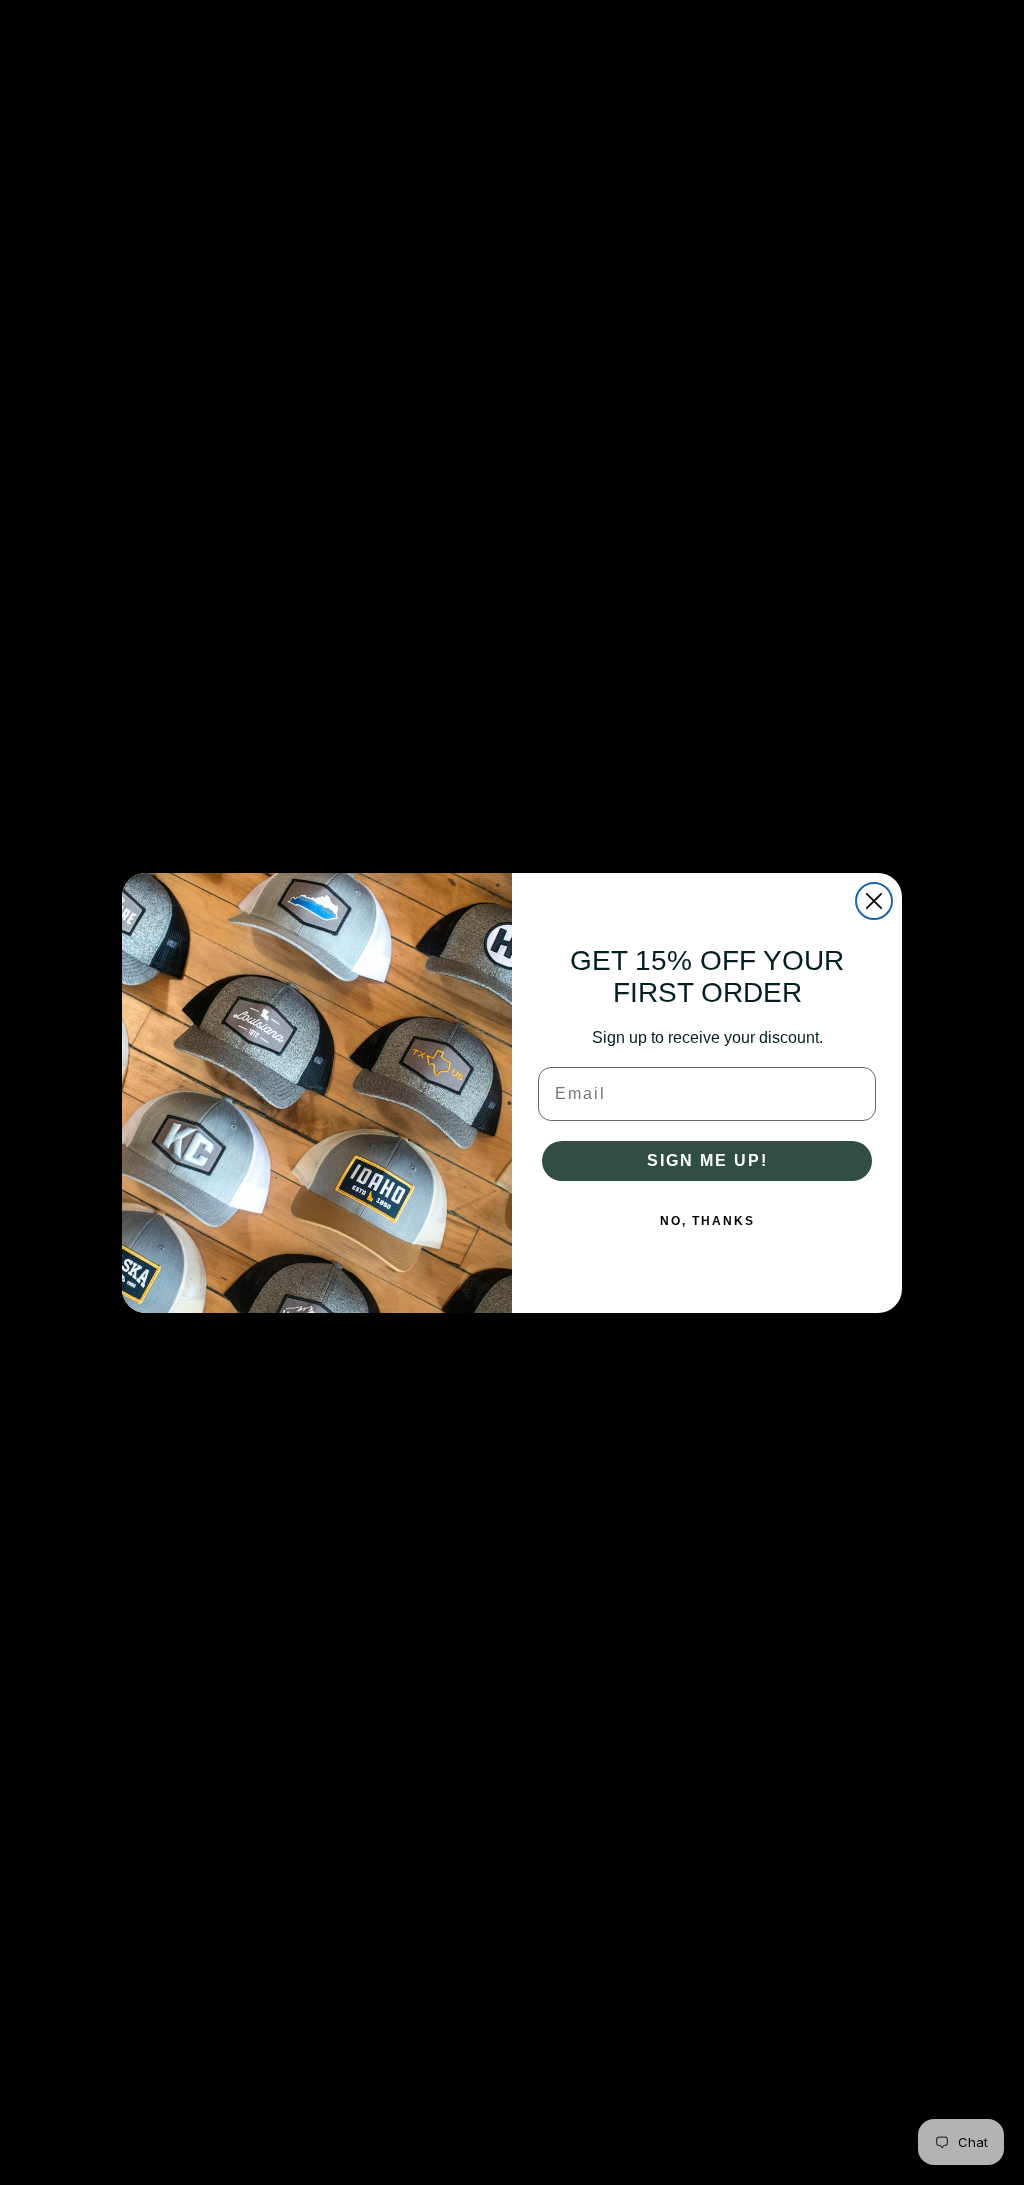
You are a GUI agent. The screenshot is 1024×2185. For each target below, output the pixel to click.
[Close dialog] (874, 901)
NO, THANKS (707, 1221)
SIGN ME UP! (707, 1160)
